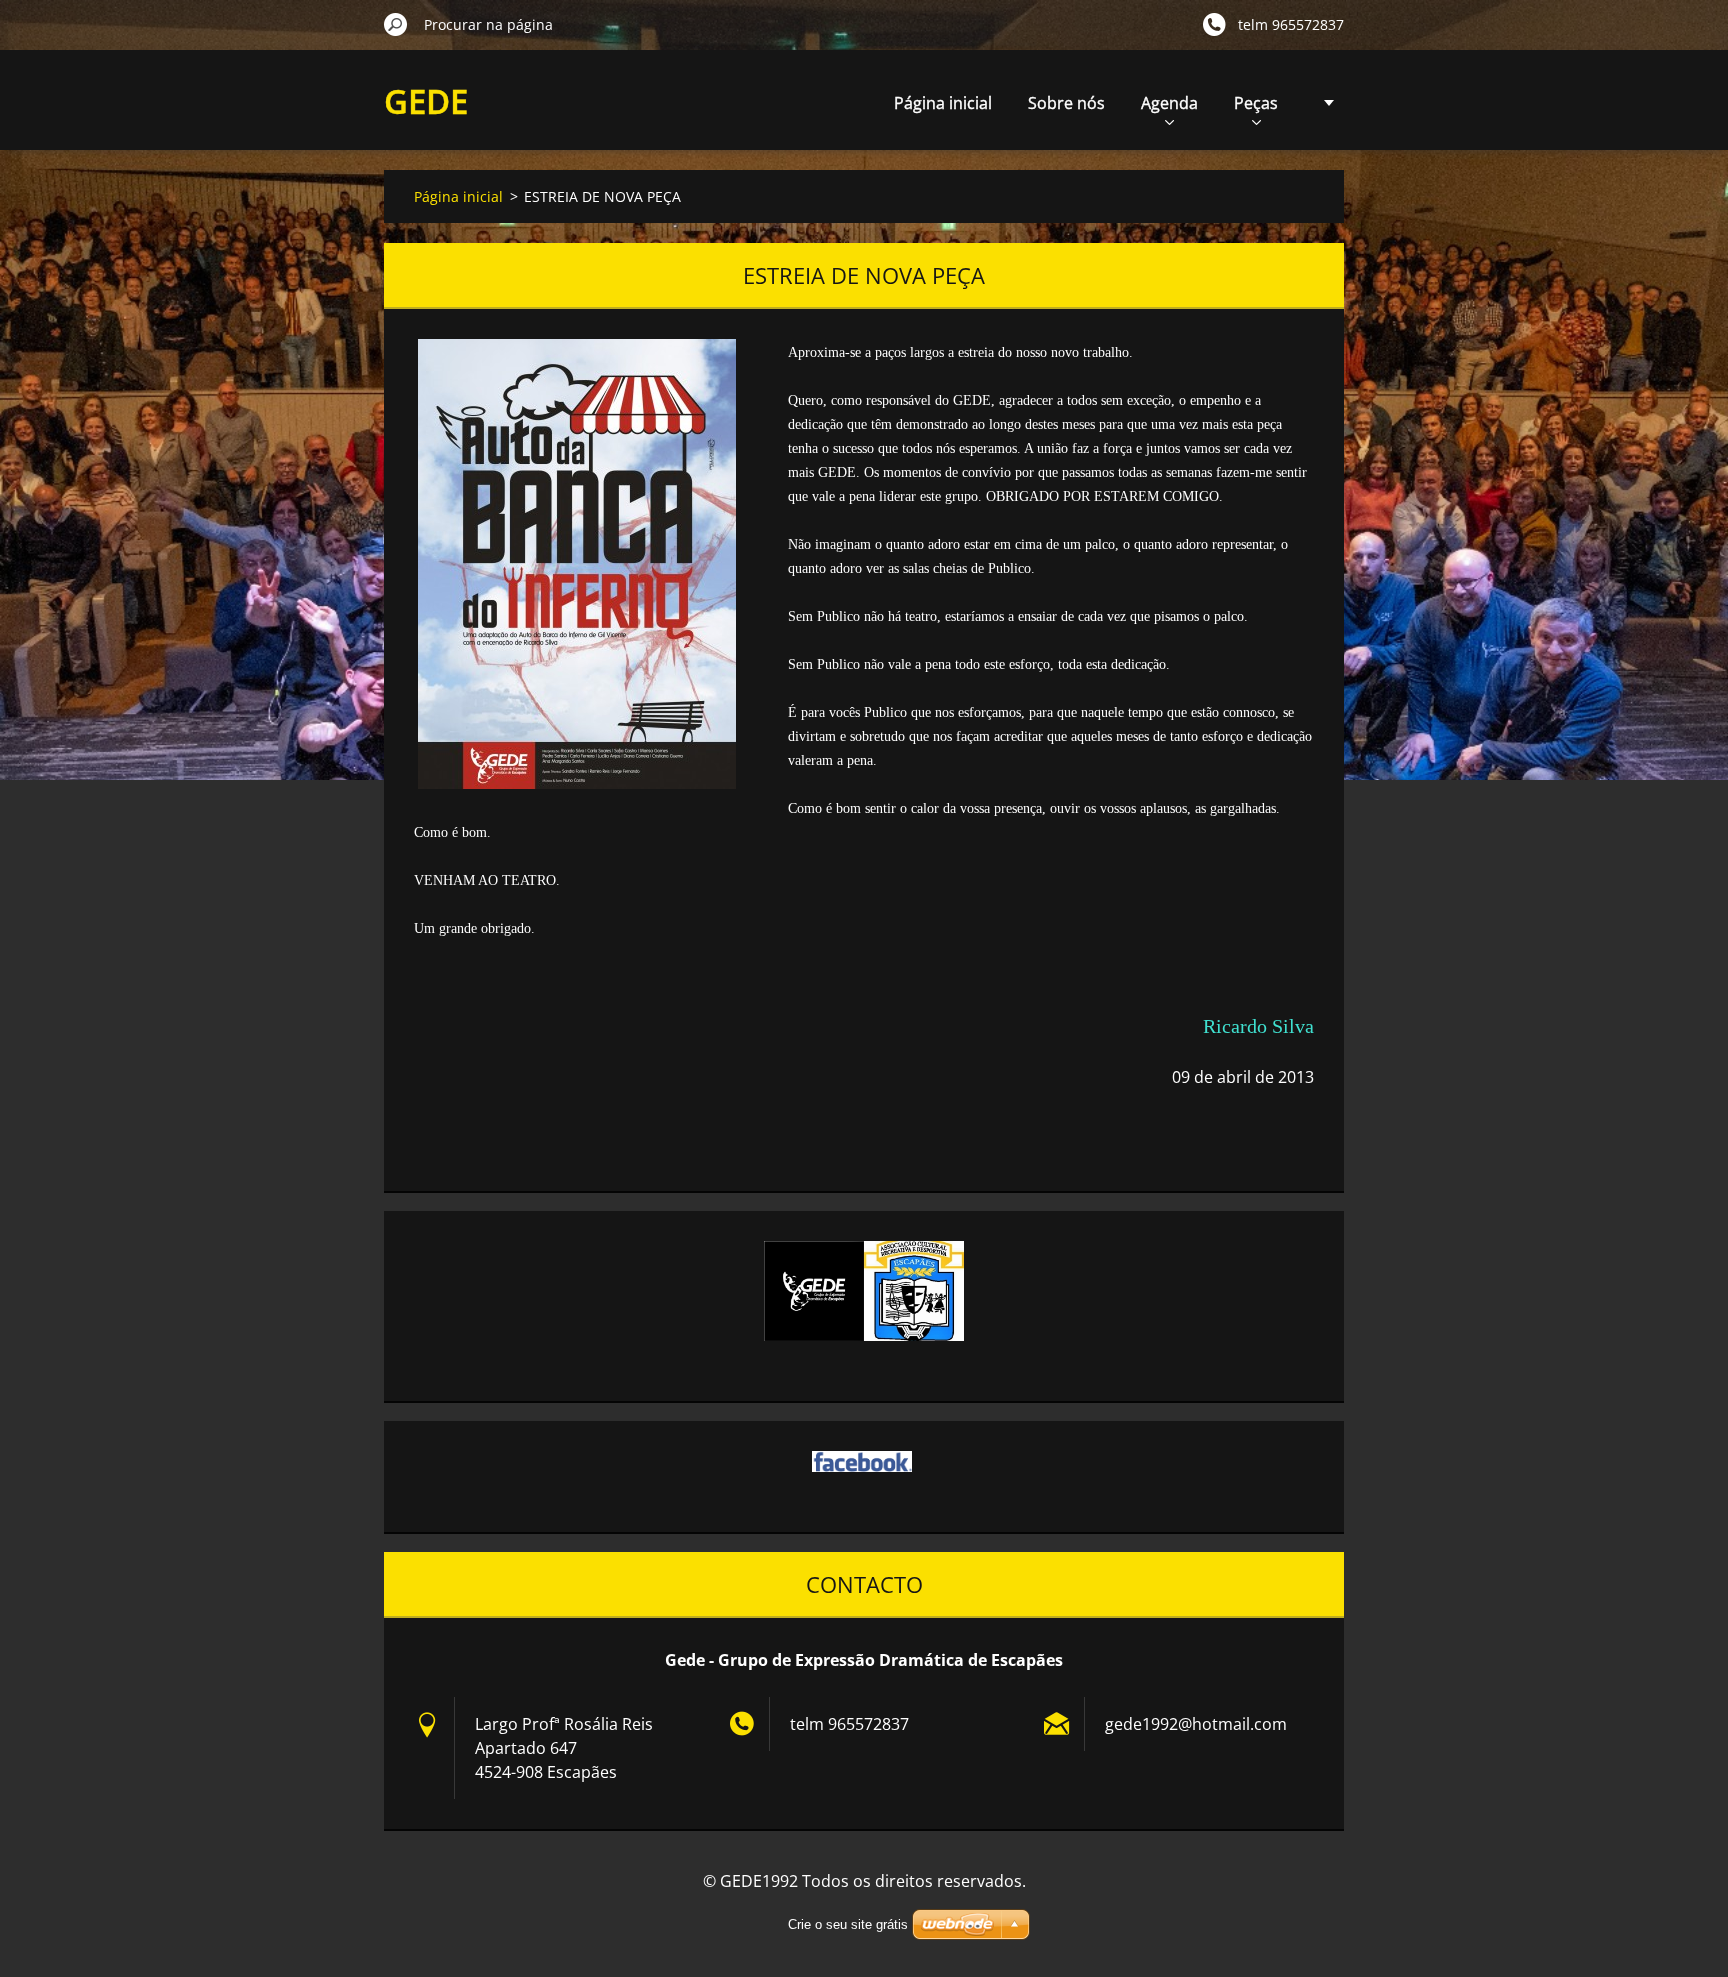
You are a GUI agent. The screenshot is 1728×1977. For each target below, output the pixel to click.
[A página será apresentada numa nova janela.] (577, 564)
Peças (1256, 103)
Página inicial (943, 103)
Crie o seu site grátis (848, 1924)
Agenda (1169, 103)
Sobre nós (1066, 103)
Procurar (396, 24)
